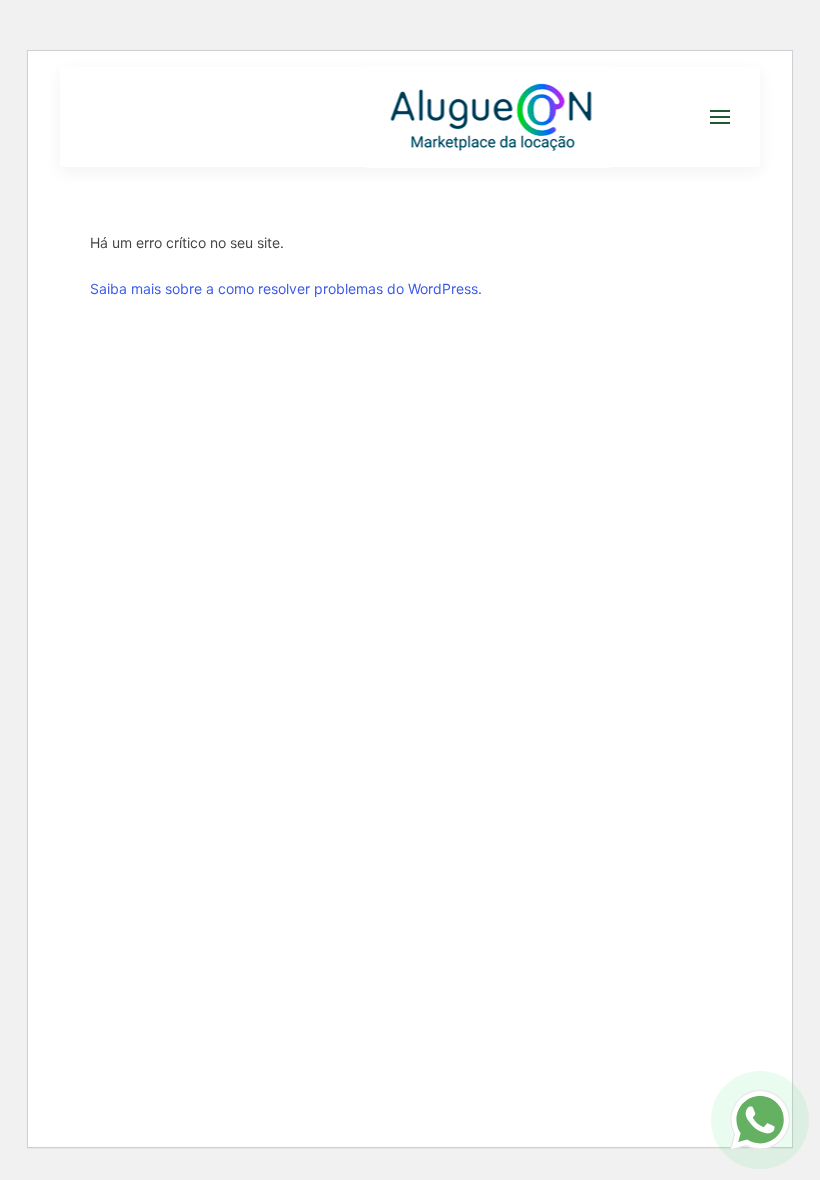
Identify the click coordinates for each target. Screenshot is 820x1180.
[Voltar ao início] (488, 117)
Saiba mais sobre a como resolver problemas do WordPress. (286, 288)
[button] (720, 117)
